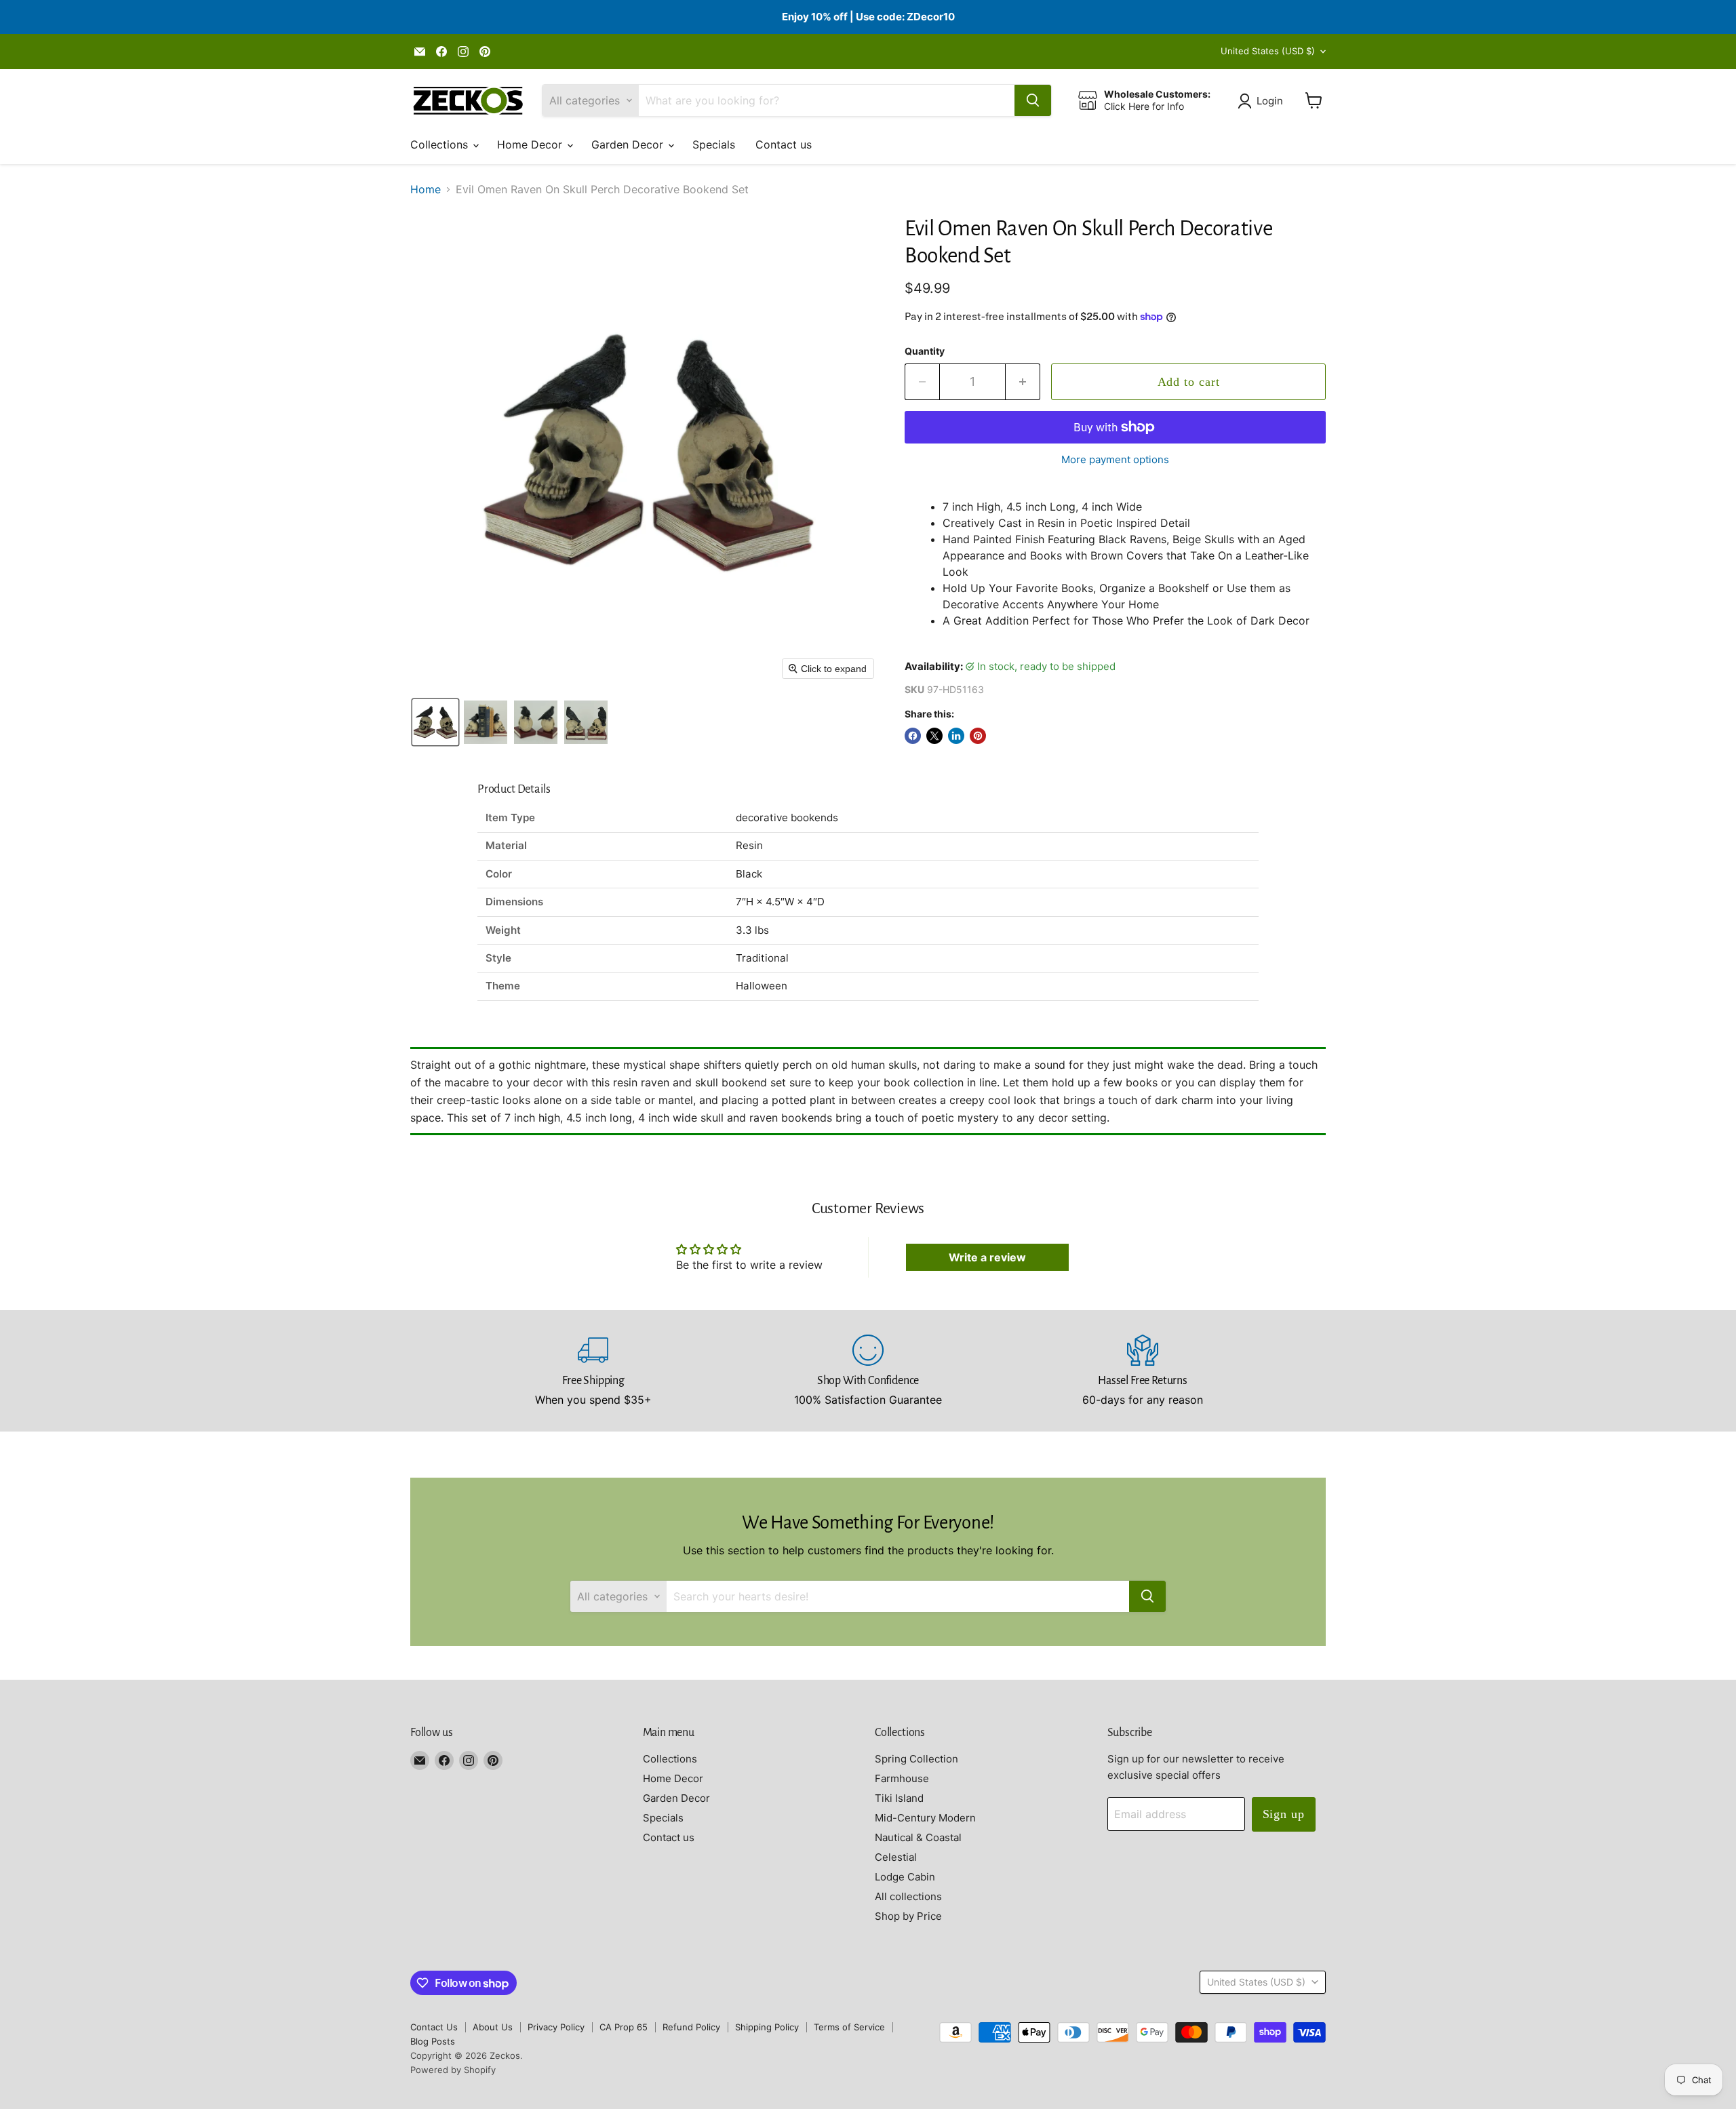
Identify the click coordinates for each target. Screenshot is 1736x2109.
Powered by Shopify (453, 2070)
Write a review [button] (987, 1257)
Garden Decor (629, 144)
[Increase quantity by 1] (1023, 382)
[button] (1263, 101)
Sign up (1284, 1814)
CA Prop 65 (624, 2027)
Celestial (896, 1857)
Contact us (784, 144)
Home (426, 189)
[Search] (1033, 100)
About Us (493, 2027)
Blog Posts (433, 2041)
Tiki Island (899, 1798)
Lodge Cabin (905, 1877)
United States (1268, 51)
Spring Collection (916, 1759)
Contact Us (434, 2027)
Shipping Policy (767, 2027)
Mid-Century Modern (925, 1818)
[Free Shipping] (594, 1371)
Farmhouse (902, 1778)
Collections (441, 144)
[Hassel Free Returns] (1143, 1371)
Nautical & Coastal (918, 1837)
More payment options (1115, 459)
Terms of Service (849, 2027)
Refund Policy (691, 2027)
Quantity (925, 351)
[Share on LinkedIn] (956, 736)
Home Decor (531, 144)
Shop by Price (908, 1916)
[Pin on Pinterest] (978, 736)
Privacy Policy (556, 2027)
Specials (714, 144)
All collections (908, 1896)
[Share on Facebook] (913, 736)
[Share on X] (934, 736)
